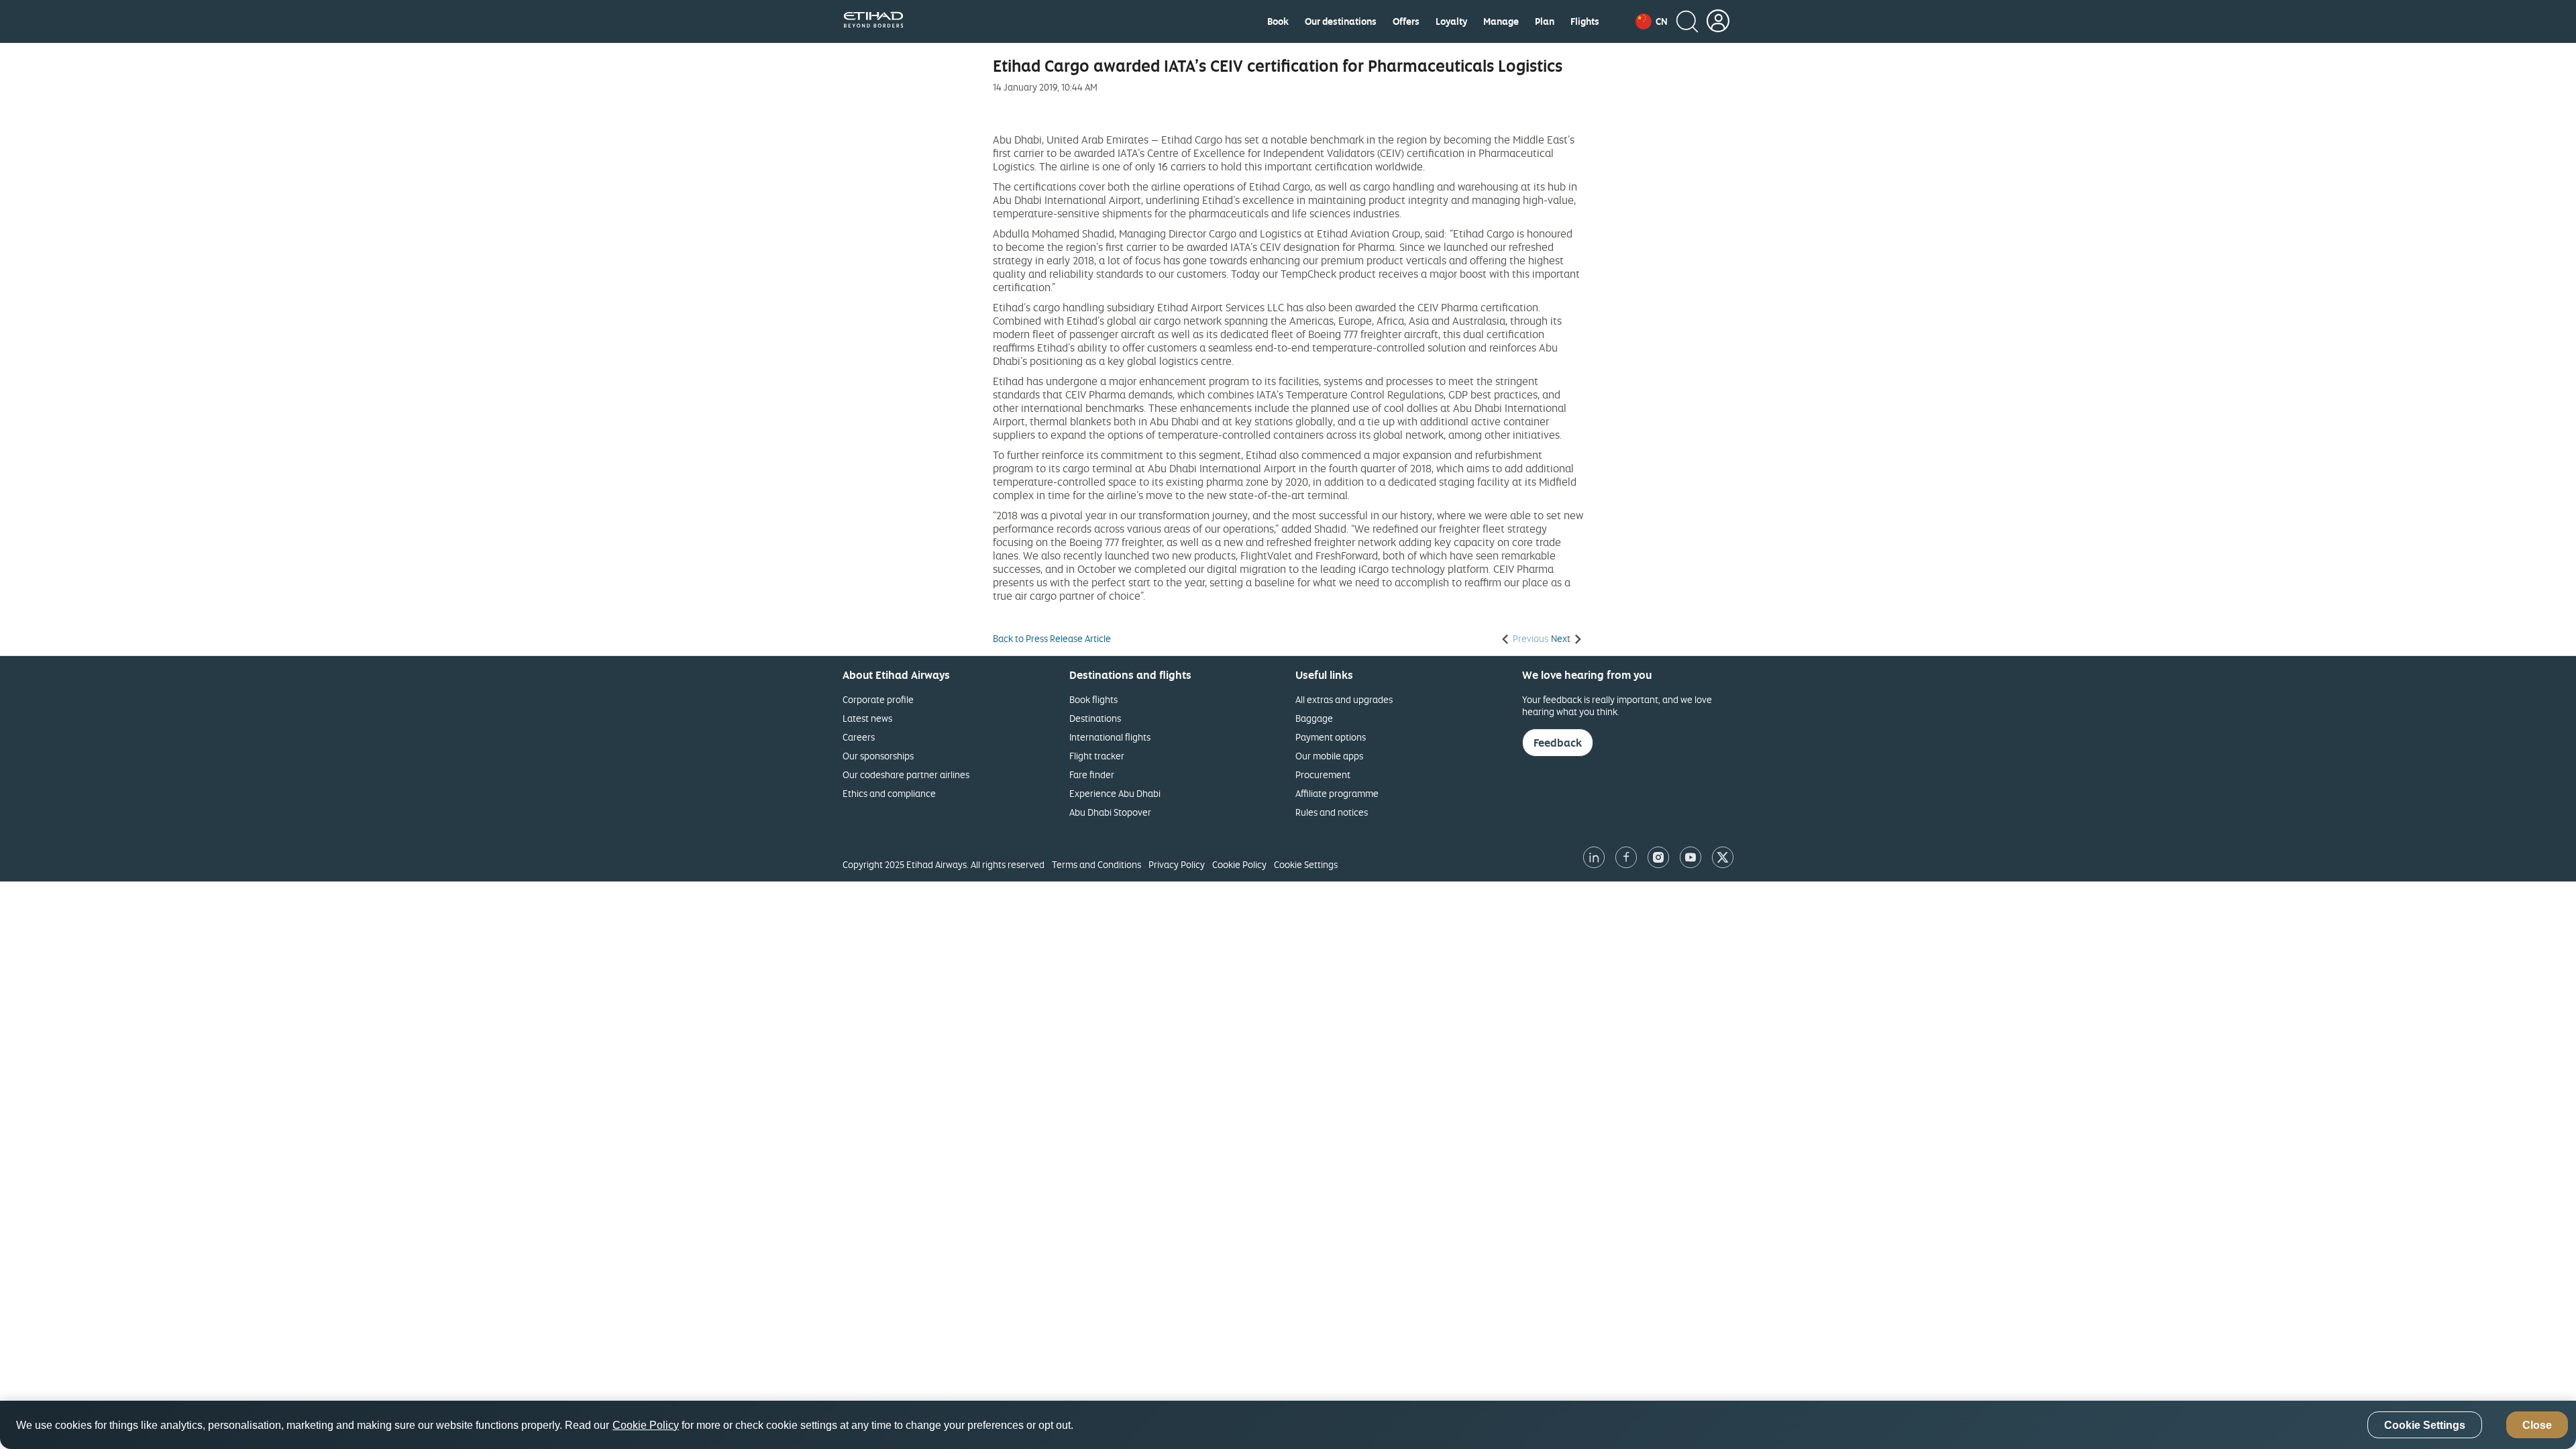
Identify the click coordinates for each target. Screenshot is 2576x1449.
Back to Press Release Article (1052, 639)
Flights (1585, 21)
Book (1278, 21)
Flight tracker (1097, 756)
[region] (1288, 1425)
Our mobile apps (1329, 756)
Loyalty (1451, 21)
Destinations (1095, 718)
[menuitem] (1278, 21)
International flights (1110, 737)
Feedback (1558, 743)
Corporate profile (878, 699)
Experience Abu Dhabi (1115, 793)
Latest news (867, 718)
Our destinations (1341, 21)
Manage (1501, 21)
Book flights (1093, 699)
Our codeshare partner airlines (906, 774)
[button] (1652, 21)
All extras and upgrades (1344, 699)
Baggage (1314, 718)
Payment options (1331, 737)
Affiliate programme (1337, 793)
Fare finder (1092, 774)
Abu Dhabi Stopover (1110, 812)
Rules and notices (1332, 812)
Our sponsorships (878, 756)
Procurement (1323, 774)
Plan (1545, 21)
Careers (859, 737)
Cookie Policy (1239, 864)
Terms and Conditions (1096, 864)
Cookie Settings (1306, 864)
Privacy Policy (1177, 864)
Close (2537, 1425)
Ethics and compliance (889, 793)
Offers (1406, 21)
